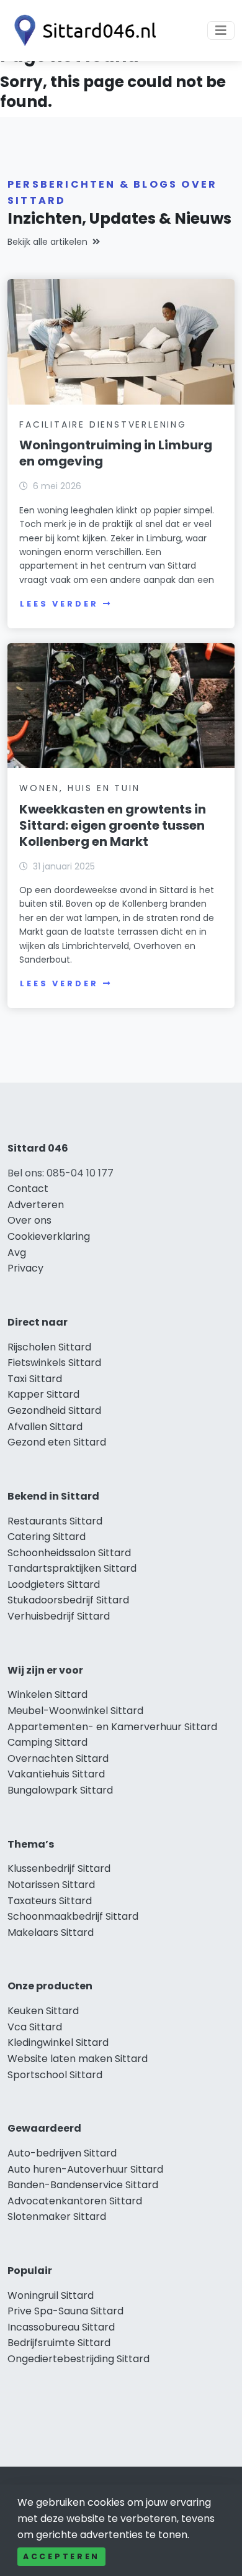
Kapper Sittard (43, 1394)
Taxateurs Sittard (50, 1901)
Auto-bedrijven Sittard (62, 2153)
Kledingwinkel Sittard (58, 2042)
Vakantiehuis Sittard (56, 1774)
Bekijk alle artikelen (47, 242)
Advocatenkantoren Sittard (75, 2201)
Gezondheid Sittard (54, 1410)
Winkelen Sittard (47, 1694)
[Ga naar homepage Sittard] (82, 30)
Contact (28, 1189)
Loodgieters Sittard (54, 1584)
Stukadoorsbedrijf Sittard (68, 1600)
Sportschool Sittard (55, 2075)
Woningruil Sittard (51, 2295)
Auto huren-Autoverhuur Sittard (85, 2169)
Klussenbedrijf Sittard (59, 1868)
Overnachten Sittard (58, 1758)
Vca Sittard (35, 2027)
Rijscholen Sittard (49, 1347)
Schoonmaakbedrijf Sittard (73, 1916)
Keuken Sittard (43, 2011)
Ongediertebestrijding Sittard (78, 2359)
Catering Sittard (47, 1537)
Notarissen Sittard (51, 1885)
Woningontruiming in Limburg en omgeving (116, 453)
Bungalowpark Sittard (60, 1790)
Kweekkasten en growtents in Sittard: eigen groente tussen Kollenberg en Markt (113, 825)
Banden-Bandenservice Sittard (83, 2185)
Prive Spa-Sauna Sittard (65, 2311)
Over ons (29, 1220)
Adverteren (36, 1205)
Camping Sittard (47, 1742)
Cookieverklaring (49, 1236)
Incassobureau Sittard (61, 2327)
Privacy (25, 1268)
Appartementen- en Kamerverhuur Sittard (112, 1727)
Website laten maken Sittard (78, 2059)
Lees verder (59, 604)
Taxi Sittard (35, 1379)
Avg (17, 1253)
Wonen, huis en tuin (79, 788)
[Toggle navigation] (221, 30)
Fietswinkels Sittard (54, 1363)
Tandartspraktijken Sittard (72, 1568)
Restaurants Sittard (55, 1521)
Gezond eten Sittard (57, 1442)
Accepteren (61, 2556)
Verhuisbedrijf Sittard (59, 1616)
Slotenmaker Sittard (57, 2216)
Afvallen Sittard (45, 1427)
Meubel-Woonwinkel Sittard (75, 1711)
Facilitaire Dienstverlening (103, 424)
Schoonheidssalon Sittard (69, 1553)
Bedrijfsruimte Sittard (59, 2343)
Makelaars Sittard (51, 1932)
